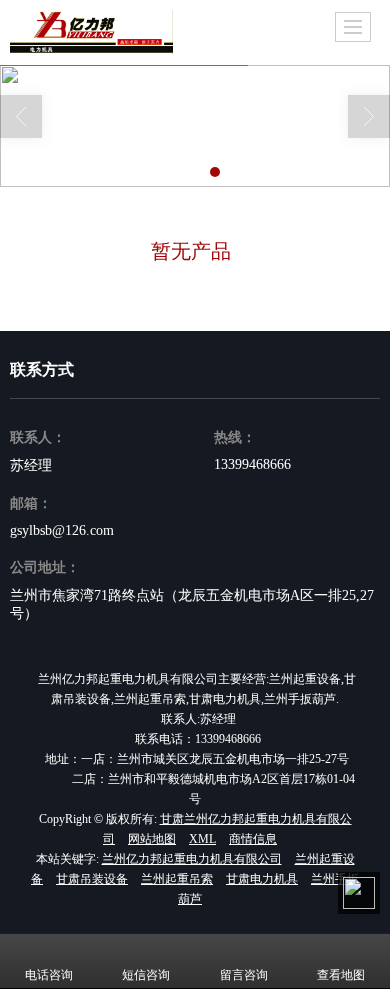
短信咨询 (146, 975)
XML (202, 839)
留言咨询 (244, 975)
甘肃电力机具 (262, 879)
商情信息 (253, 839)
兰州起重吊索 (177, 879)
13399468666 (252, 464)
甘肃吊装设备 (92, 879)
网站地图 (152, 839)
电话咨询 (49, 975)
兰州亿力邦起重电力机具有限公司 (192, 859)
